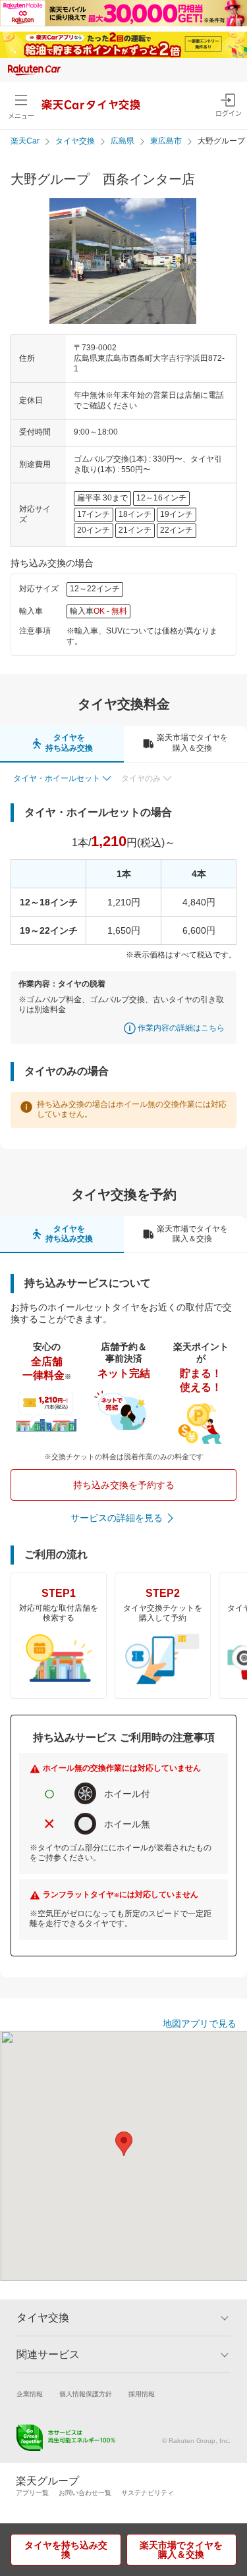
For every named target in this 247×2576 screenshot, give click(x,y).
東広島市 (166, 141)
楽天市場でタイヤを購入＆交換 (181, 2550)
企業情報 (30, 2394)
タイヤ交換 (75, 141)
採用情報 (142, 2394)
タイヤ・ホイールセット (57, 778)
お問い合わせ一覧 (85, 2493)
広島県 (123, 141)
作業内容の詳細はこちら (181, 1028)
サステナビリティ (148, 2493)
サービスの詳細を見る (117, 1518)
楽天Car (25, 141)
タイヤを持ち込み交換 (66, 2550)
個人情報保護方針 (86, 2394)
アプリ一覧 (32, 2493)
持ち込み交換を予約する (124, 1485)
